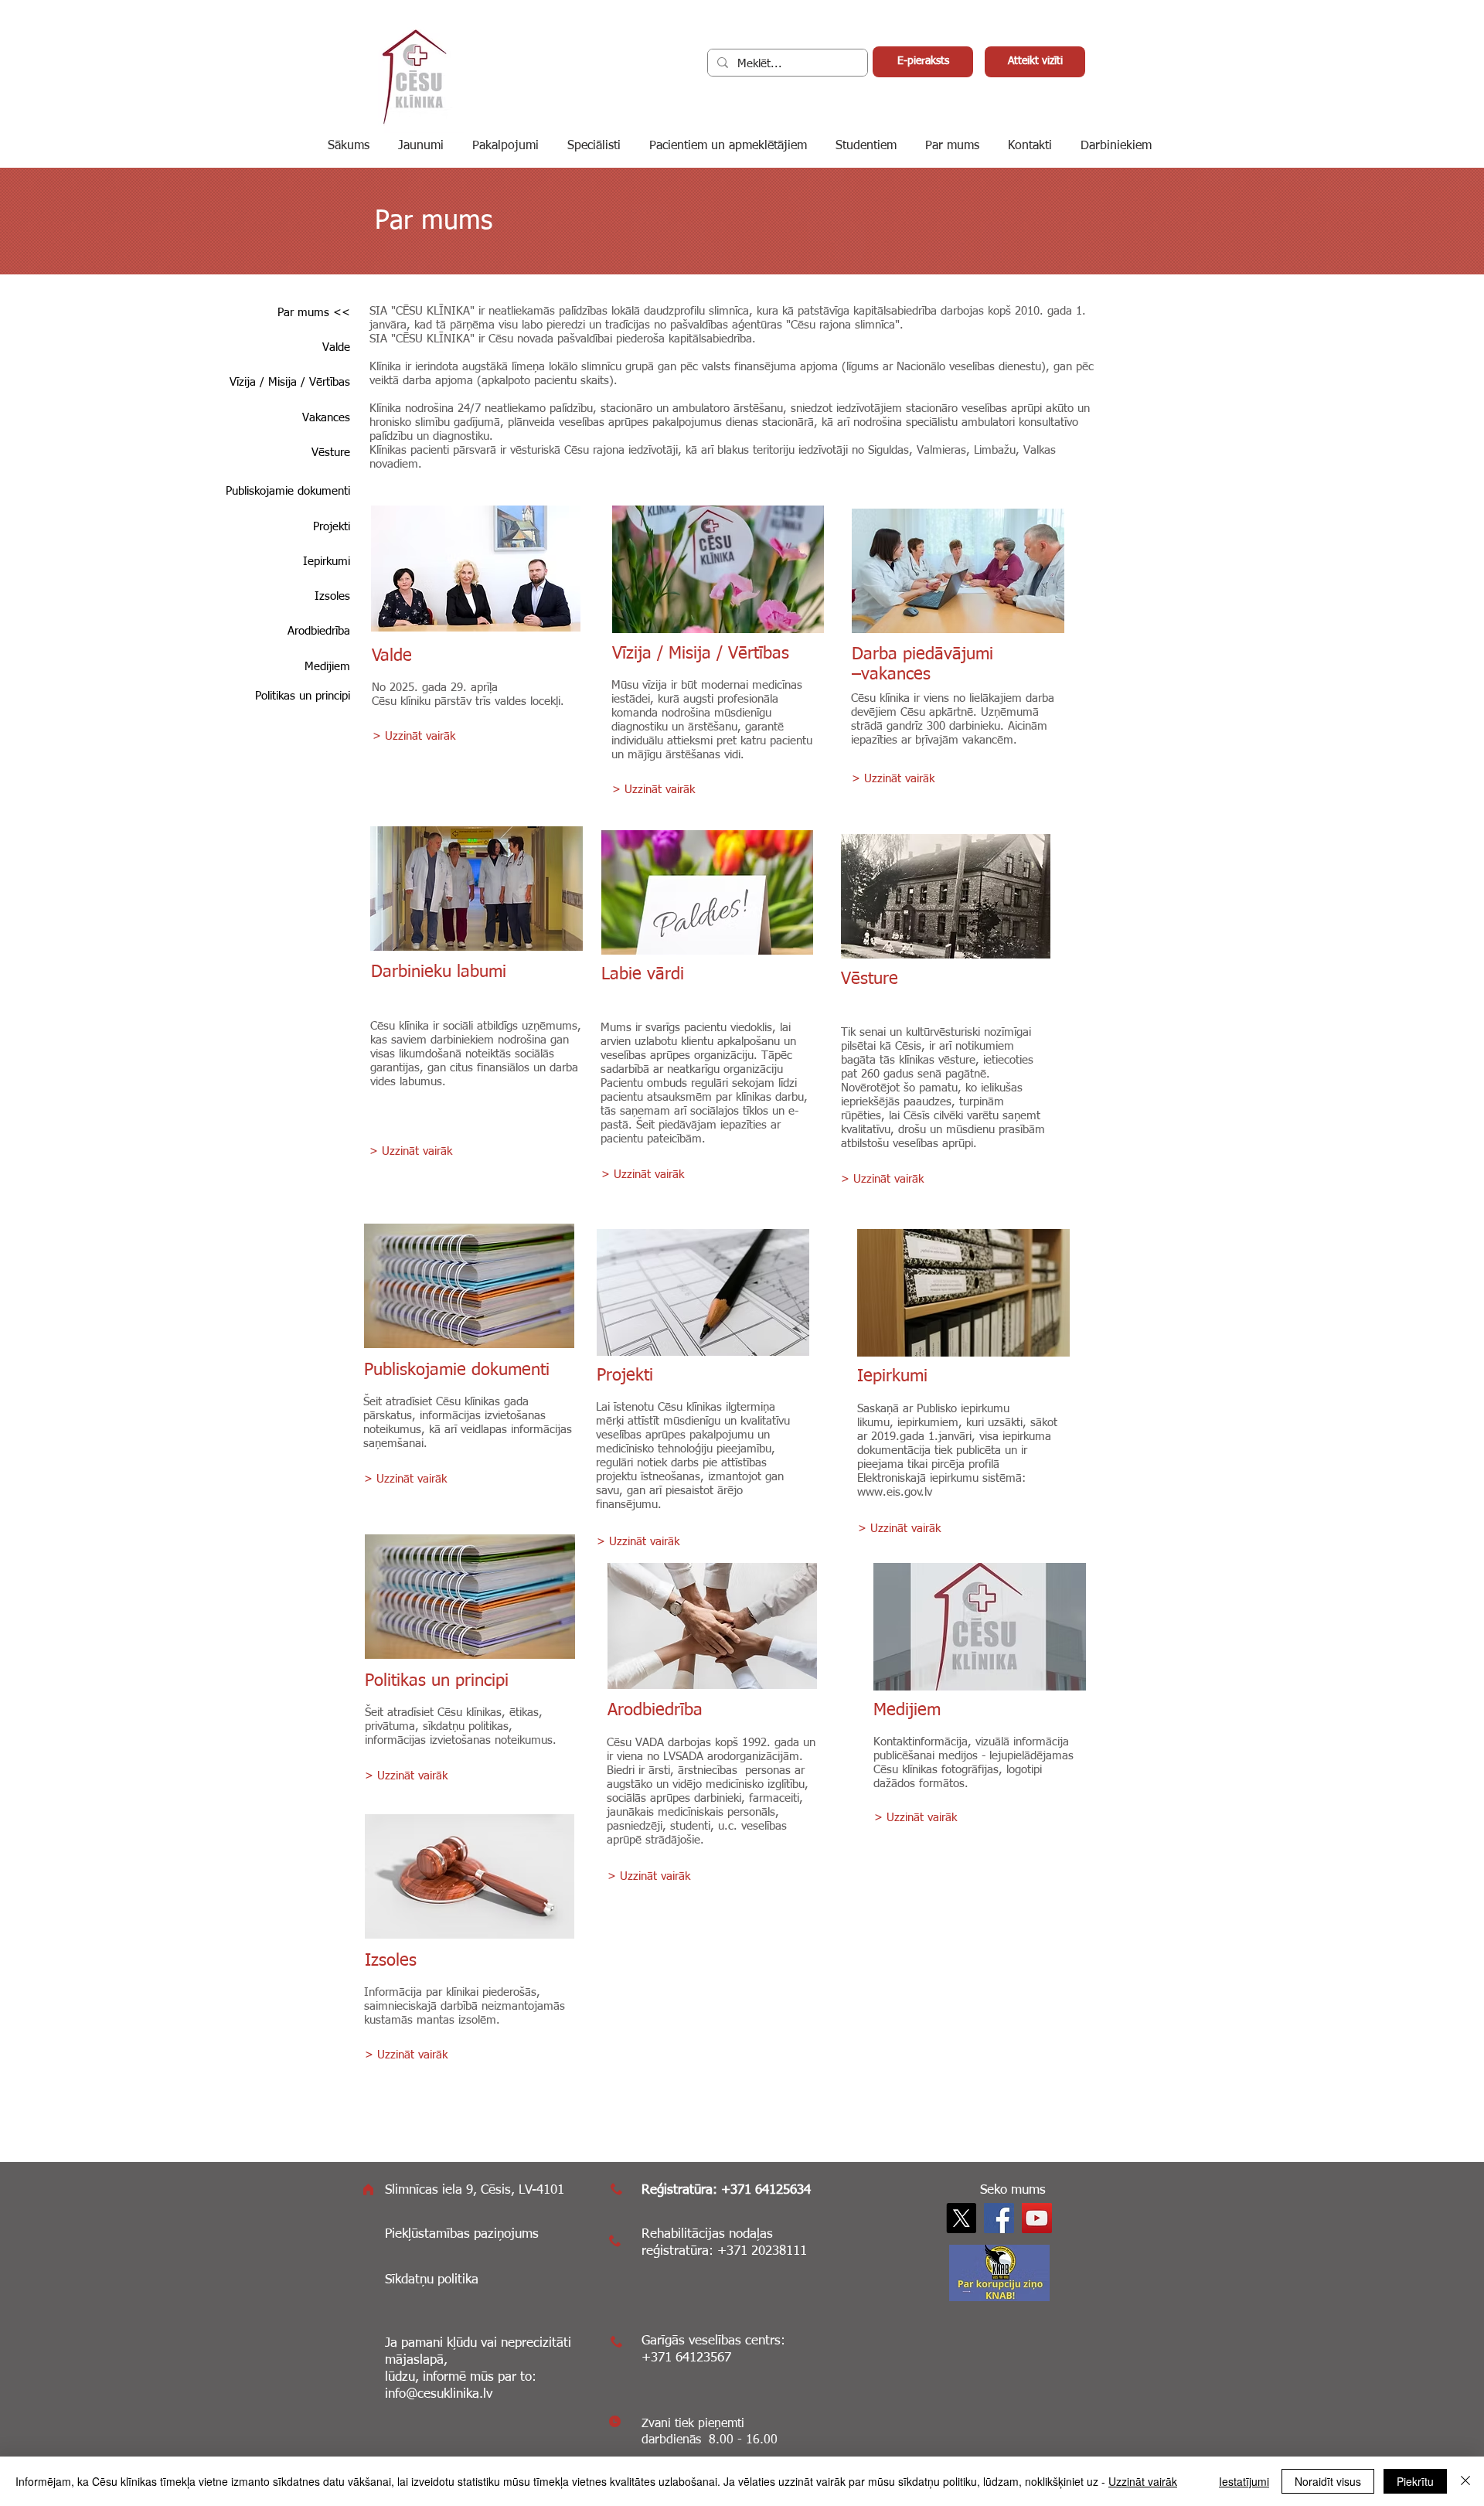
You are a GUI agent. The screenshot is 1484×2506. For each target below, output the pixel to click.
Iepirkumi (892, 1377)
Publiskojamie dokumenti (457, 1370)
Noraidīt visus (1328, 2481)
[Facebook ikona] (999, 2218)
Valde (392, 656)
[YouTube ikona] (1037, 2218)
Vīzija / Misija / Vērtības (701, 654)
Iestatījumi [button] (1244, 2481)
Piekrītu (1415, 2481)
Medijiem (907, 1711)
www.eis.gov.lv (895, 1492)
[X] (961, 2218)
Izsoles (391, 1961)
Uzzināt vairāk (1143, 2481)
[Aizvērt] (1465, 2481)
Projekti (625, 1376)
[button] (1118, 146)
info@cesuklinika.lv (439, 2394)
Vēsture (870, 979)
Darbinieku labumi (439, 972)
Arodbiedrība (655, 1711)
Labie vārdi (643, 975)
